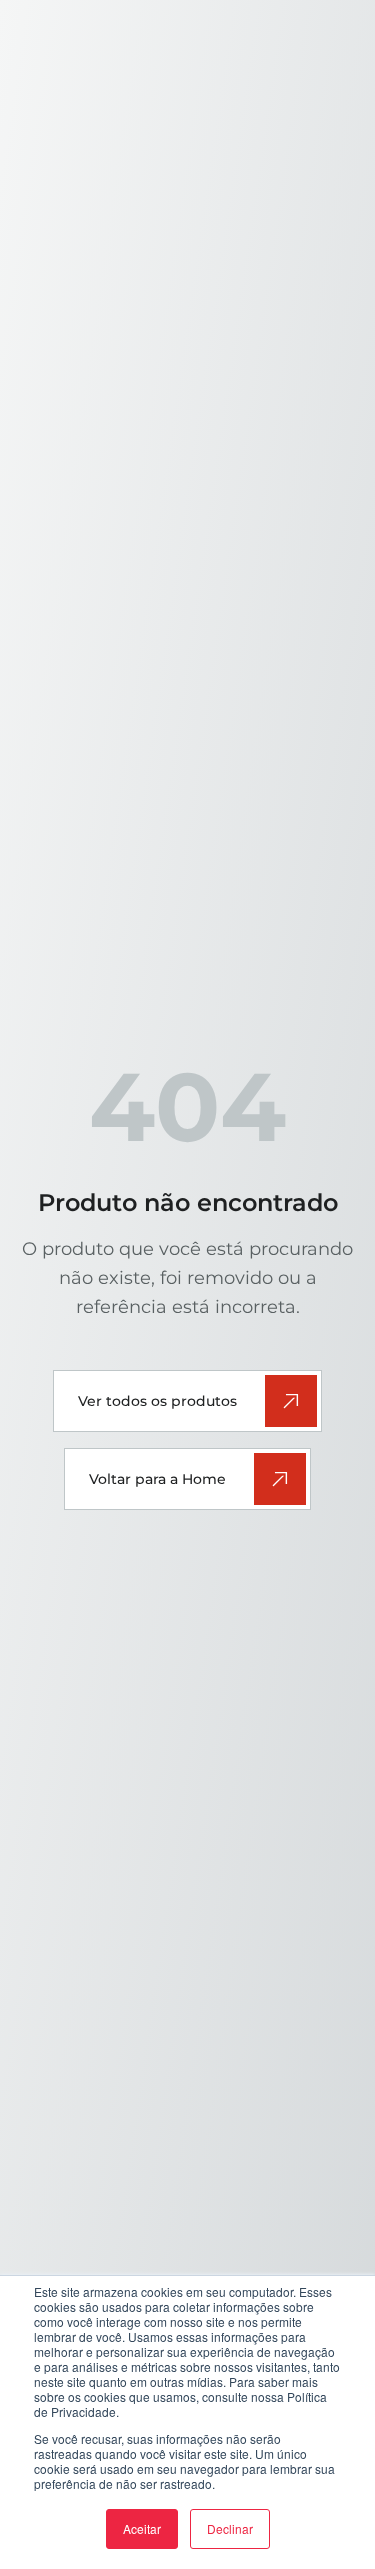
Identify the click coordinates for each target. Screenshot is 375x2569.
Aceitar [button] (142, 2528)
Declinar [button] (230, 2528)
